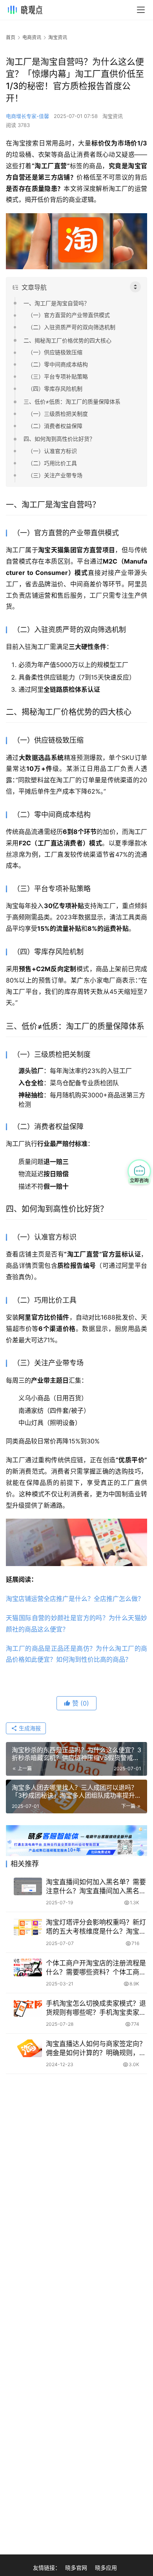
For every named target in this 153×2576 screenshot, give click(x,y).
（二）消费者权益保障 (55, 426)
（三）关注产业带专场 (55, 475)
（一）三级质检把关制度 (58, 414)
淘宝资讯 (113, 116)
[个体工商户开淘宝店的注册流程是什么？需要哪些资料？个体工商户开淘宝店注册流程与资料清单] (28, 1968)
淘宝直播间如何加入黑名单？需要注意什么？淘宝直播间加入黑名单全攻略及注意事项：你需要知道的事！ (96, 1887)
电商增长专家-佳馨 (27, 116)
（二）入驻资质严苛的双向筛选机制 (71, 327)
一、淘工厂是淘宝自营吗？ (56, 303)
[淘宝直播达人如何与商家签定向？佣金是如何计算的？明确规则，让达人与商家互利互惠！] (28, 2048)
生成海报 (29, 1728)
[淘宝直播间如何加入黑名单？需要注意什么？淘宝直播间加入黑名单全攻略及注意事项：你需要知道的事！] (28, 1886)
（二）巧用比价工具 (52, 463)
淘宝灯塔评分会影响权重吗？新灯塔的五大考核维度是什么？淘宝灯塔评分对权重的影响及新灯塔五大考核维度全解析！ (96, 1927)
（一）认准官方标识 (52, 451)
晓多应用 (106, 2568)
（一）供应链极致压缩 (55, 352)
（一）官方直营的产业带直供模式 (69, 315)
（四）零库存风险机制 (55, 389)
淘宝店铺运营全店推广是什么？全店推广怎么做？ (75, 1599)
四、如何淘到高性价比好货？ (59, 439)
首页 (11, 37)
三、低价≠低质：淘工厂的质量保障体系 (72, 402)
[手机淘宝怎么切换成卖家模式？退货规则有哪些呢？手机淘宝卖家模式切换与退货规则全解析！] (28, 2008)
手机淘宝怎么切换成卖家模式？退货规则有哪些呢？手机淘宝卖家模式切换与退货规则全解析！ (96, 2008)
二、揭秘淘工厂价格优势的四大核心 (67, 340)
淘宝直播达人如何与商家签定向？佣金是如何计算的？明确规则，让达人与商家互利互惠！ (96, 2049)
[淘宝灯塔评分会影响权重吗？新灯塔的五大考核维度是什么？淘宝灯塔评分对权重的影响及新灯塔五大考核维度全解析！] (28, 1927)
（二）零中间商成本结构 (58, 364)
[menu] (141, 10)
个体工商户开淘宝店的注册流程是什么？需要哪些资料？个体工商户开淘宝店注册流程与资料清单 (96, 1968)
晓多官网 (76, 2568)
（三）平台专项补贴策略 (58, 376)
